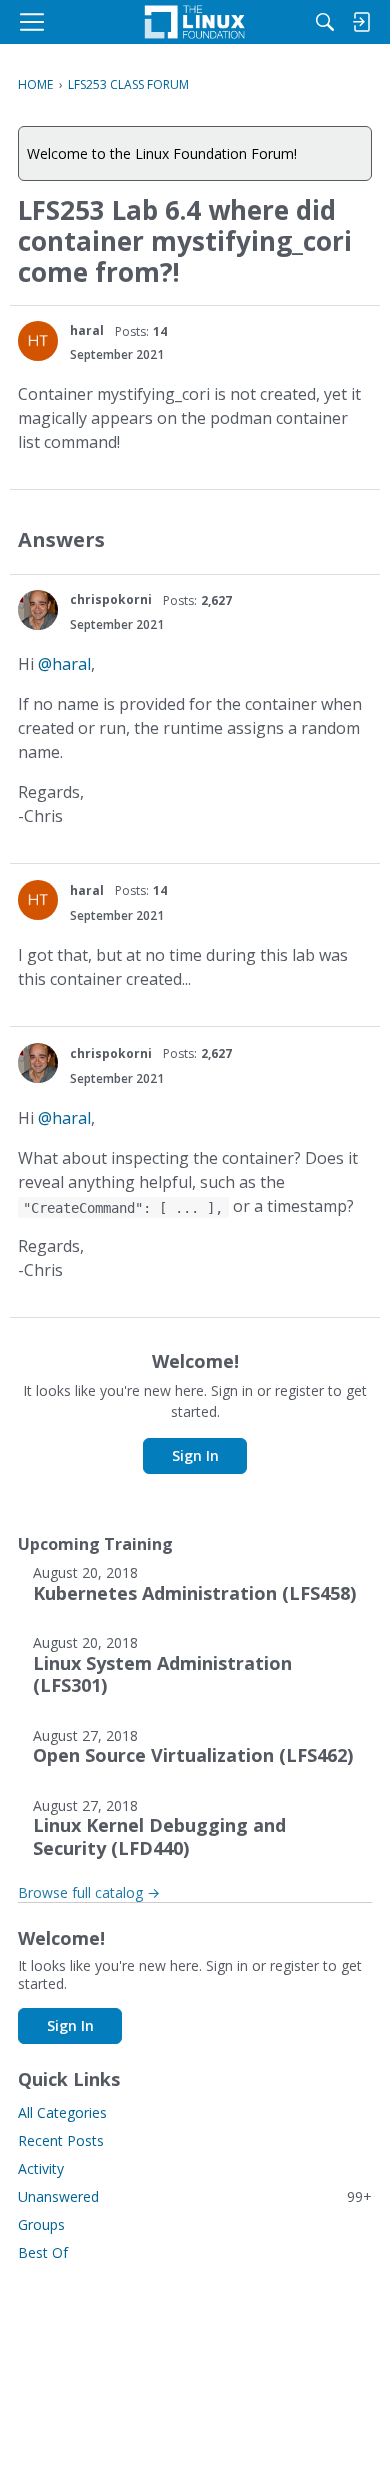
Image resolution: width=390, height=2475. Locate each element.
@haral (64, 664)
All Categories (62, 2112)
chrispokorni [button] (111, 599)
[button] (38, 341)
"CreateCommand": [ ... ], (123, 1207)
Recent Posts (61, 2140)
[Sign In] (361, 22)
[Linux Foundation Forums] (195, 22)
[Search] (325, 22)
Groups (41, 2224)
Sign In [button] (195, 1455)
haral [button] (87, 330)
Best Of (43, 2252)
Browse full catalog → (89, 1892)
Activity (41, 2168)
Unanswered (195, 2196)
